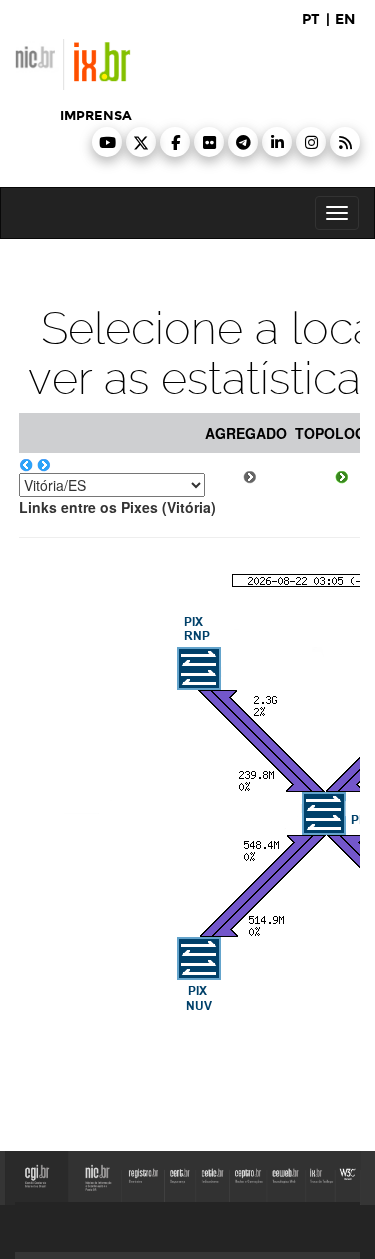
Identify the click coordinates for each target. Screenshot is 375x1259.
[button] (107, 142)
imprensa (96, 116)
